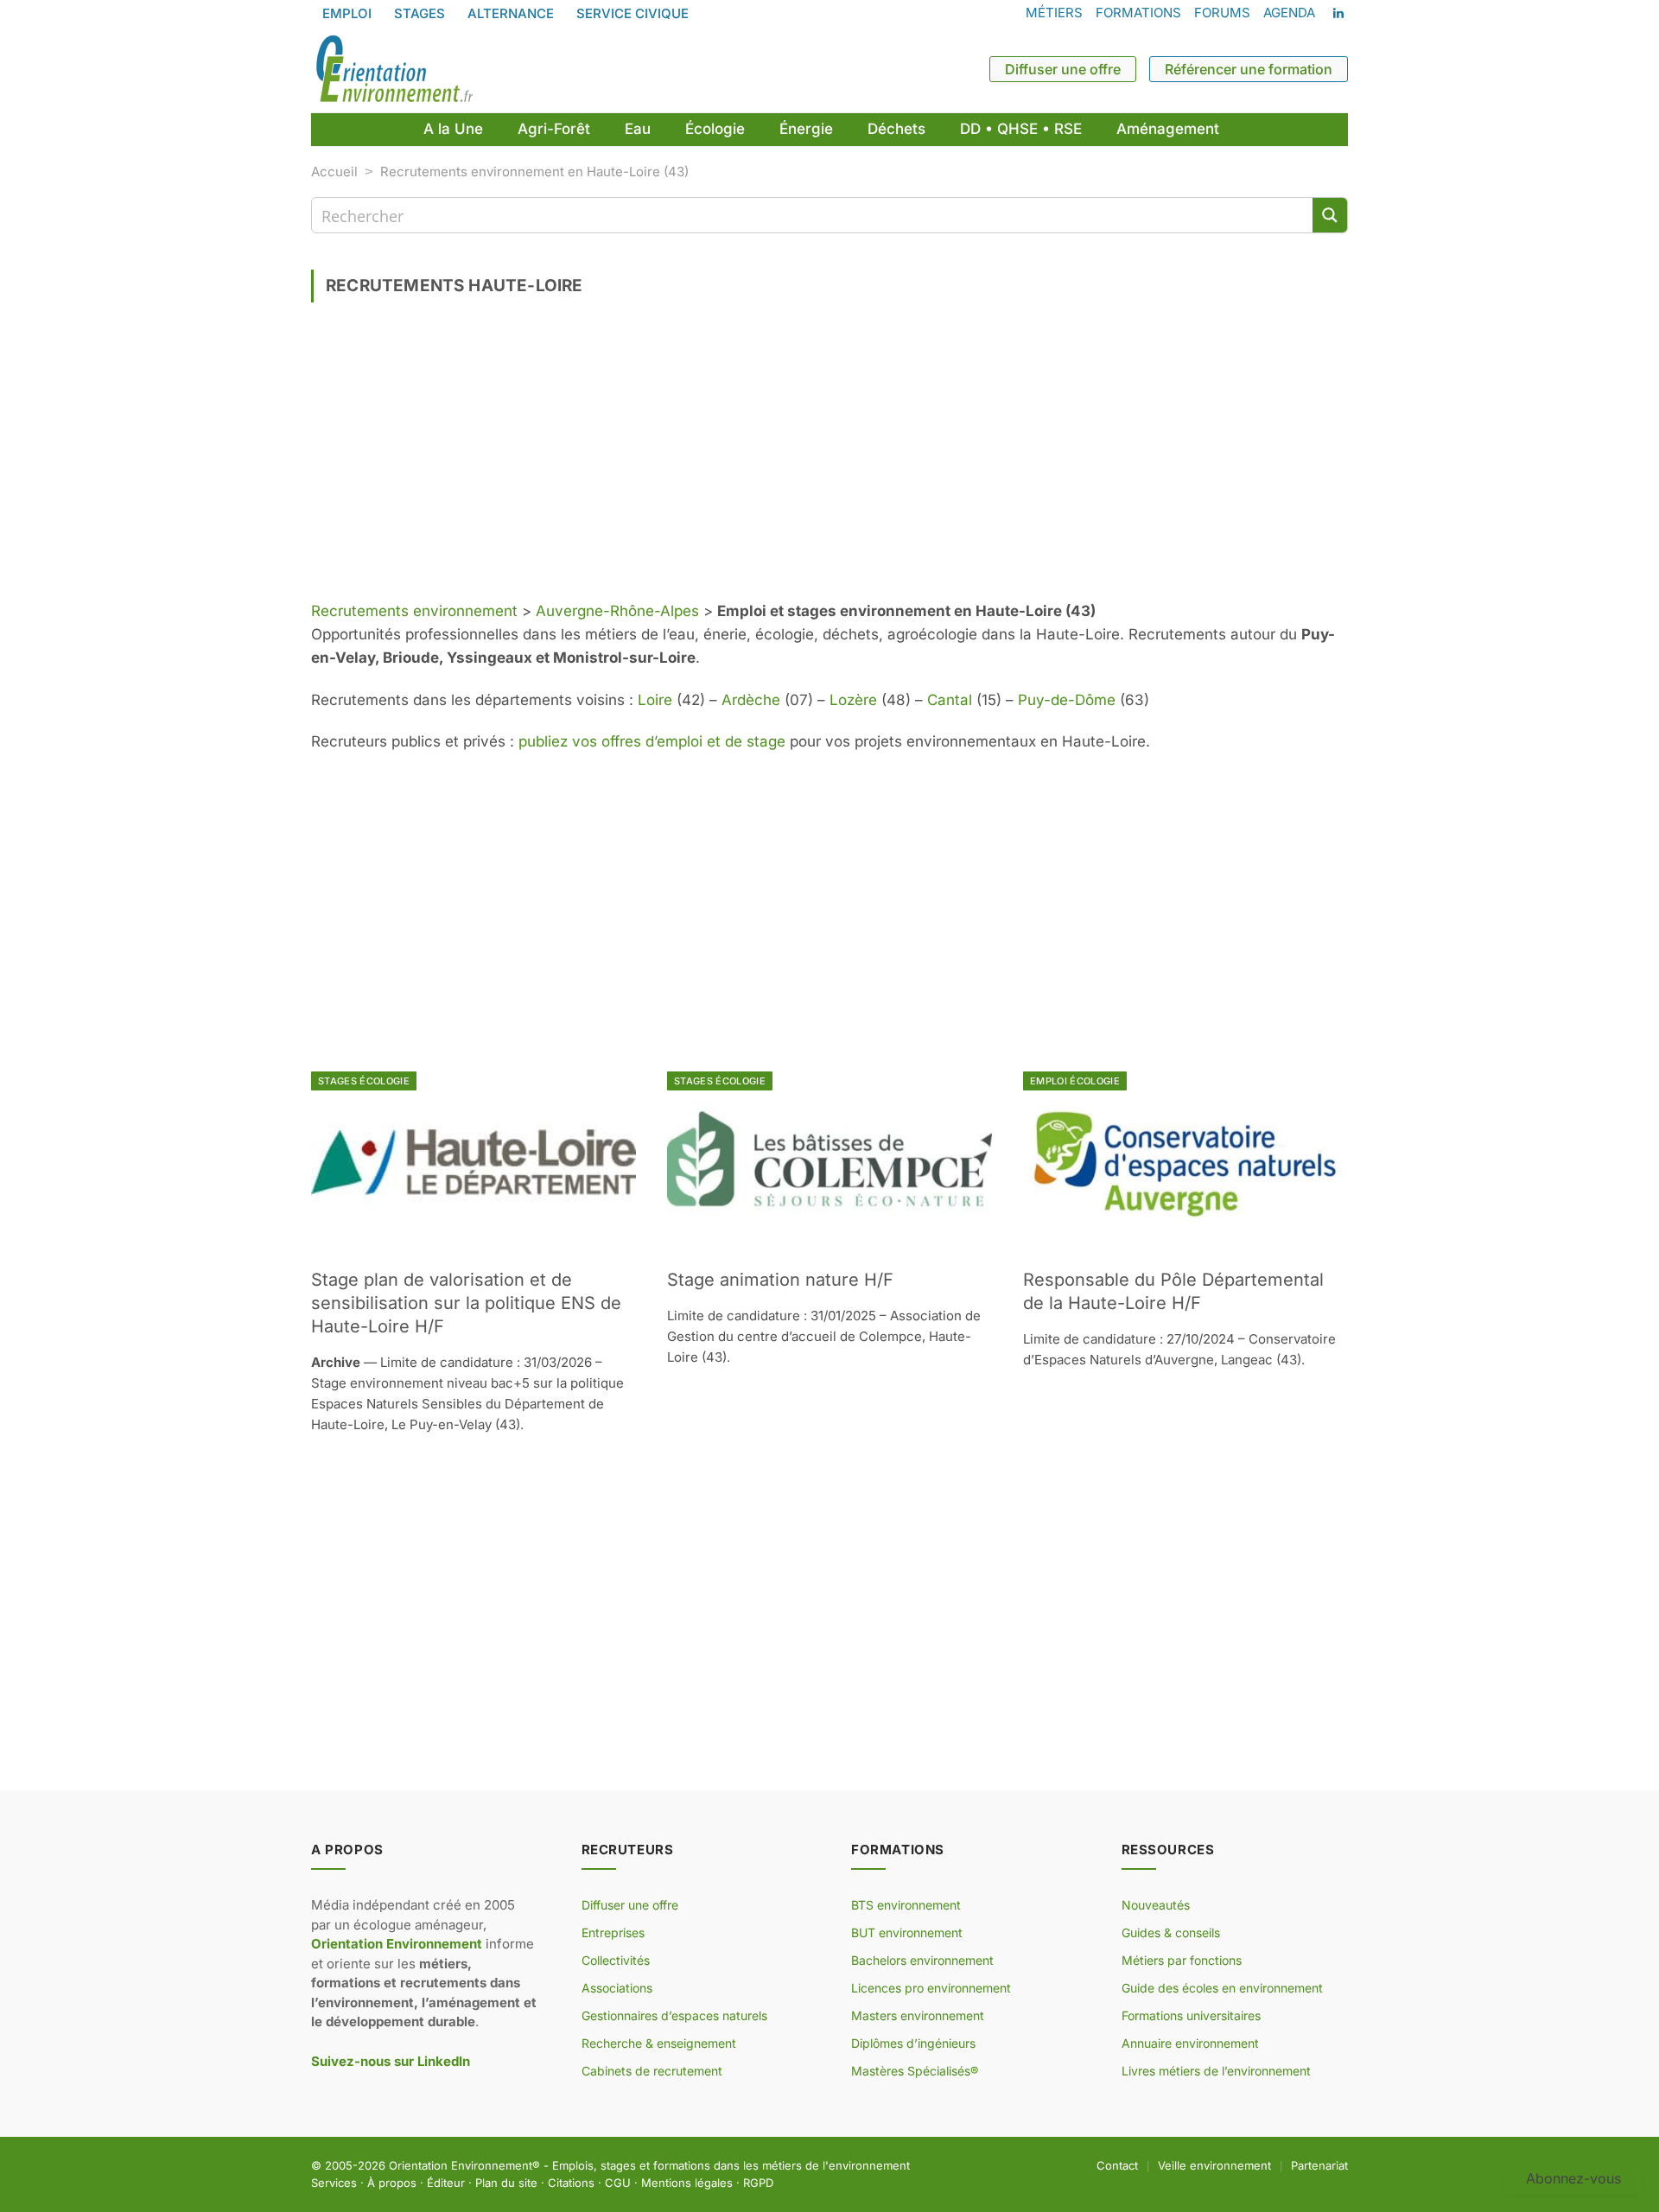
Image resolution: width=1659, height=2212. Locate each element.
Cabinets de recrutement (652, 2071)
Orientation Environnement (461, 2165)
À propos (392, 2183)
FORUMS (1222, 13)
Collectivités (616, 1960)
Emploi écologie (1075, 1081)
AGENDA (1289, 13)
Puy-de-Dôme (1067, 700)
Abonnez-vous (1573, 2178)
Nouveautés (1156, 1905)
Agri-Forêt (554, 129)
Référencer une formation (1249, 69)
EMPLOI (347, 13)
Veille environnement (1214, 2165)
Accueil (334, 172)
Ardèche (751, 700)
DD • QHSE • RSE (1021, 129)
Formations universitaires (1191, 2015)
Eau (638, 129)
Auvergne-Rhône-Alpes (617, 611)
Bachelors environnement (922, 1960)
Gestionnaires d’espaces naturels (674, 2015)
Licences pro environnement (931, 1988)
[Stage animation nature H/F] (829, 1163)
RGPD (758, 2183)
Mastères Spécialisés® (915, 2071)
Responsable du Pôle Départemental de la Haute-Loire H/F (1173, 1291)
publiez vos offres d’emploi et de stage (652, 741)
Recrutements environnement (414, 611)
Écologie (715, 129)
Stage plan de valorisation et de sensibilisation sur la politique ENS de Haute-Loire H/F (466, 1303)
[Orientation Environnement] (394, 69)
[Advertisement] (829, 458)
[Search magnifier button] (1330, 215)
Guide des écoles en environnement (1222, 1988)
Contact (1117, 2165)
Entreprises (613, 1932)
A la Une (453, 129)
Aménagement (1168, 129)
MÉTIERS (1054, 13)
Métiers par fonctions (1182, 1960)
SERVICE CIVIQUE (632, 13)
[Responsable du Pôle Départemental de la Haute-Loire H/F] (1185, 1163)
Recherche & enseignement (659, 2043)
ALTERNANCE (511, 13)
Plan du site (506, 2183)
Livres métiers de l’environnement (1216, 2071)
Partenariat (1319, 2165)
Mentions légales (687, 2183)
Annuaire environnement (1190, 2043)
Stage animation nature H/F (780, 1280)
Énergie (806, 129)
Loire (655, 700)
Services (334, 2183)
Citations (571, 2183)
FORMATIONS (1138, 13)
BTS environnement (906, 1905)
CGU (618, 2183)
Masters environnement (918, 2015)
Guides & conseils (1171, 1932)
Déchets (896, 129)
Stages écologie (364, 1081)
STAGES (420, 13)
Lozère (853, 700)
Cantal (950, 700)
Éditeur (446, 2183)
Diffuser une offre (1063, 69)
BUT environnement (907, 1932)
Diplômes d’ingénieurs (913, 2043)
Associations (617, 1988)
